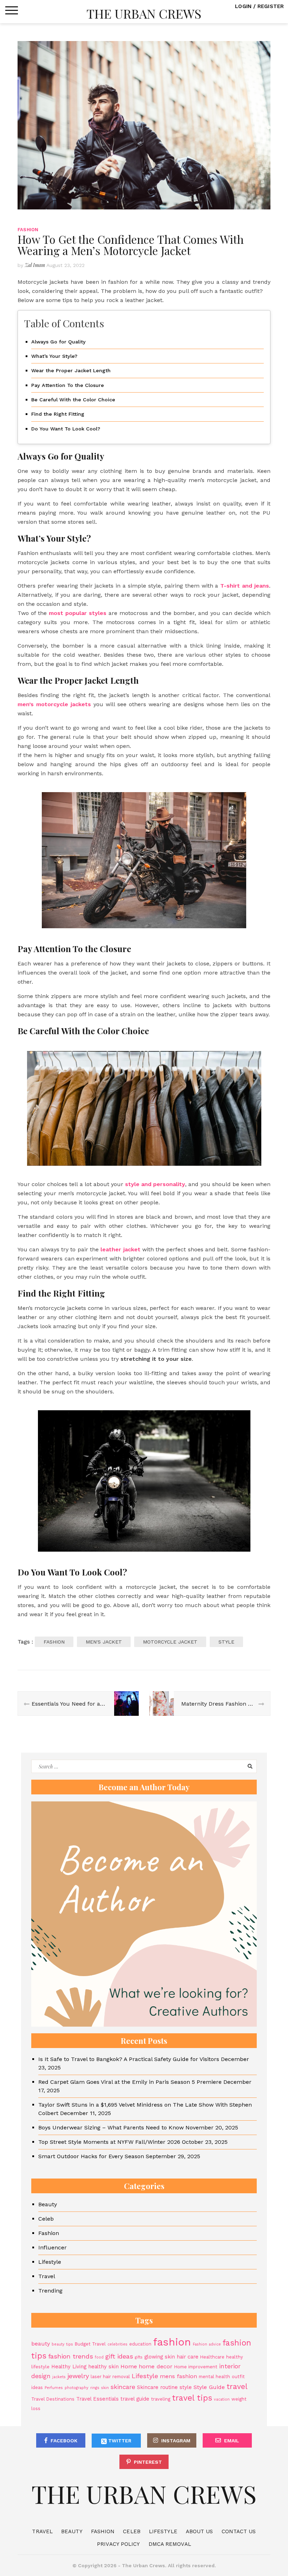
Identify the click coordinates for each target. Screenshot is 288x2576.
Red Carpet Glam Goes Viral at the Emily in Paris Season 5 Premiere (130, 2082)
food (99, 2357)
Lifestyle (50, 2262)
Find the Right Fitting (58, 414)
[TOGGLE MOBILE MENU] (12, 11)
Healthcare (212, 2357)
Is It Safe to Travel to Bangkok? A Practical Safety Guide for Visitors (129, 2059)
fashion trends (71, 2356)
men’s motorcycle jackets (54, 704)
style (226, 1642)
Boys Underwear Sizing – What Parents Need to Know (111, 2127)
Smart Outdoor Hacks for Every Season (91, 2156)
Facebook (64, 2441)
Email (232, 2441)
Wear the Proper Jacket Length (71, 371)
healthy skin (103, 2367)
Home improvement (196, 2367)
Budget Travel (90, 2344)
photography (77, 2388)
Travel (47, 2276)
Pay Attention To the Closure (68, 385)
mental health (214, 2377)
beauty (41, 2344)
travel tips (192, 2398)
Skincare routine (157, 2387)
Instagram (176, 2441)
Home (129, 2366)
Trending (50, 2291)
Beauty (48, 2204)
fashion (54, 1642)
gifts (139, 2357)
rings (95, 2388)
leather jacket (120, 1249)
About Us (199, 2531)
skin (105, 2388)
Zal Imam (35, 265)
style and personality (154, 1184)
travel (237, 2386)
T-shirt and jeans (245, 586)
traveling (161, 2399)
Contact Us (239, 2531)
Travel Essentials (97, 2399)
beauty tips (62, 2344)
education (140, 2344)
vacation (222, 2399)
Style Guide (209, 2387)
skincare (123, 2387)
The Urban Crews (144, 13)
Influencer (53, 2247)
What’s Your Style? (54, 356)
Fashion (28, 230)
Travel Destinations (53, 2399)
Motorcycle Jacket (170, 1642)
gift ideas (119, 2356)
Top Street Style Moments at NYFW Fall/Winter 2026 (109, 2142)
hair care (188, 2357)
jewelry (78, 2376)
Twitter (119, 2441)
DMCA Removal (170, 2544)
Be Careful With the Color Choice (73, 400)
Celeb (46, 2219)
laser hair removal (110, 2377)
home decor (156, 2366)
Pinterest (148, 2462)
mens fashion (178, 2376)
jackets (59, 2377)
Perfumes (54, 2388)
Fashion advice (207, 2344)
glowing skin (160, 2357)
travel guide (135, 2399)
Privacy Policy (118, 2544)
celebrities (117, 2344)
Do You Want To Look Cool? (66, 429)
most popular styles (78, 613)
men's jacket (104, 1642)
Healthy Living (69, 2367)
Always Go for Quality (58, 342)
